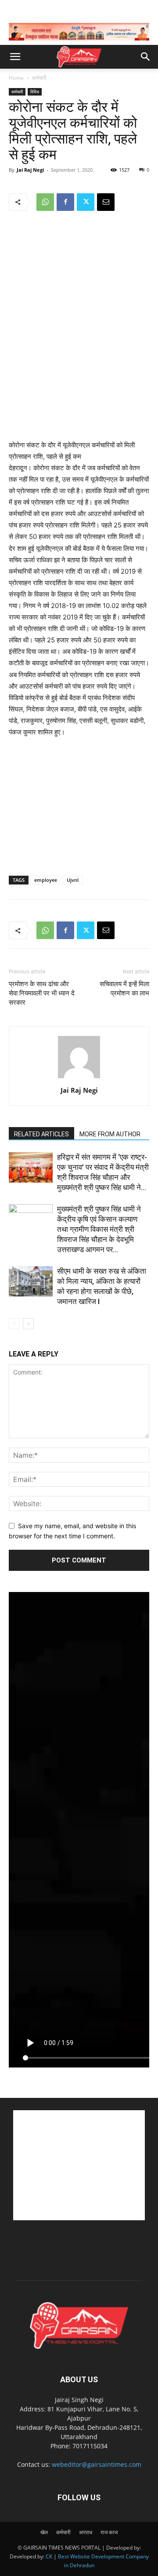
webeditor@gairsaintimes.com (97, 2464)
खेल (44, 2532)
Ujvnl (73, 880)
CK (49, 2556)
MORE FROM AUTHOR (110, 1134)
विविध (35, 92)
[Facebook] (65, 202)
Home (16, 78)
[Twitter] (86, 202)
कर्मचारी (39, 78)
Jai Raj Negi (30, 170)
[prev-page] (14, 1324)
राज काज (109, 2532)
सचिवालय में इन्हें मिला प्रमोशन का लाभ (124, 989)
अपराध (86, 2532)
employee (46, 880)
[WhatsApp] (45, 202)
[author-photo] (79, 1078)
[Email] (106, 202)
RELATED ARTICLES (41, 1134)
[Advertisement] (79, 375)
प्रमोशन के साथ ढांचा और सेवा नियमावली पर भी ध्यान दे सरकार (42, 993)
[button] (15, 57)
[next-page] (28, 1324)
